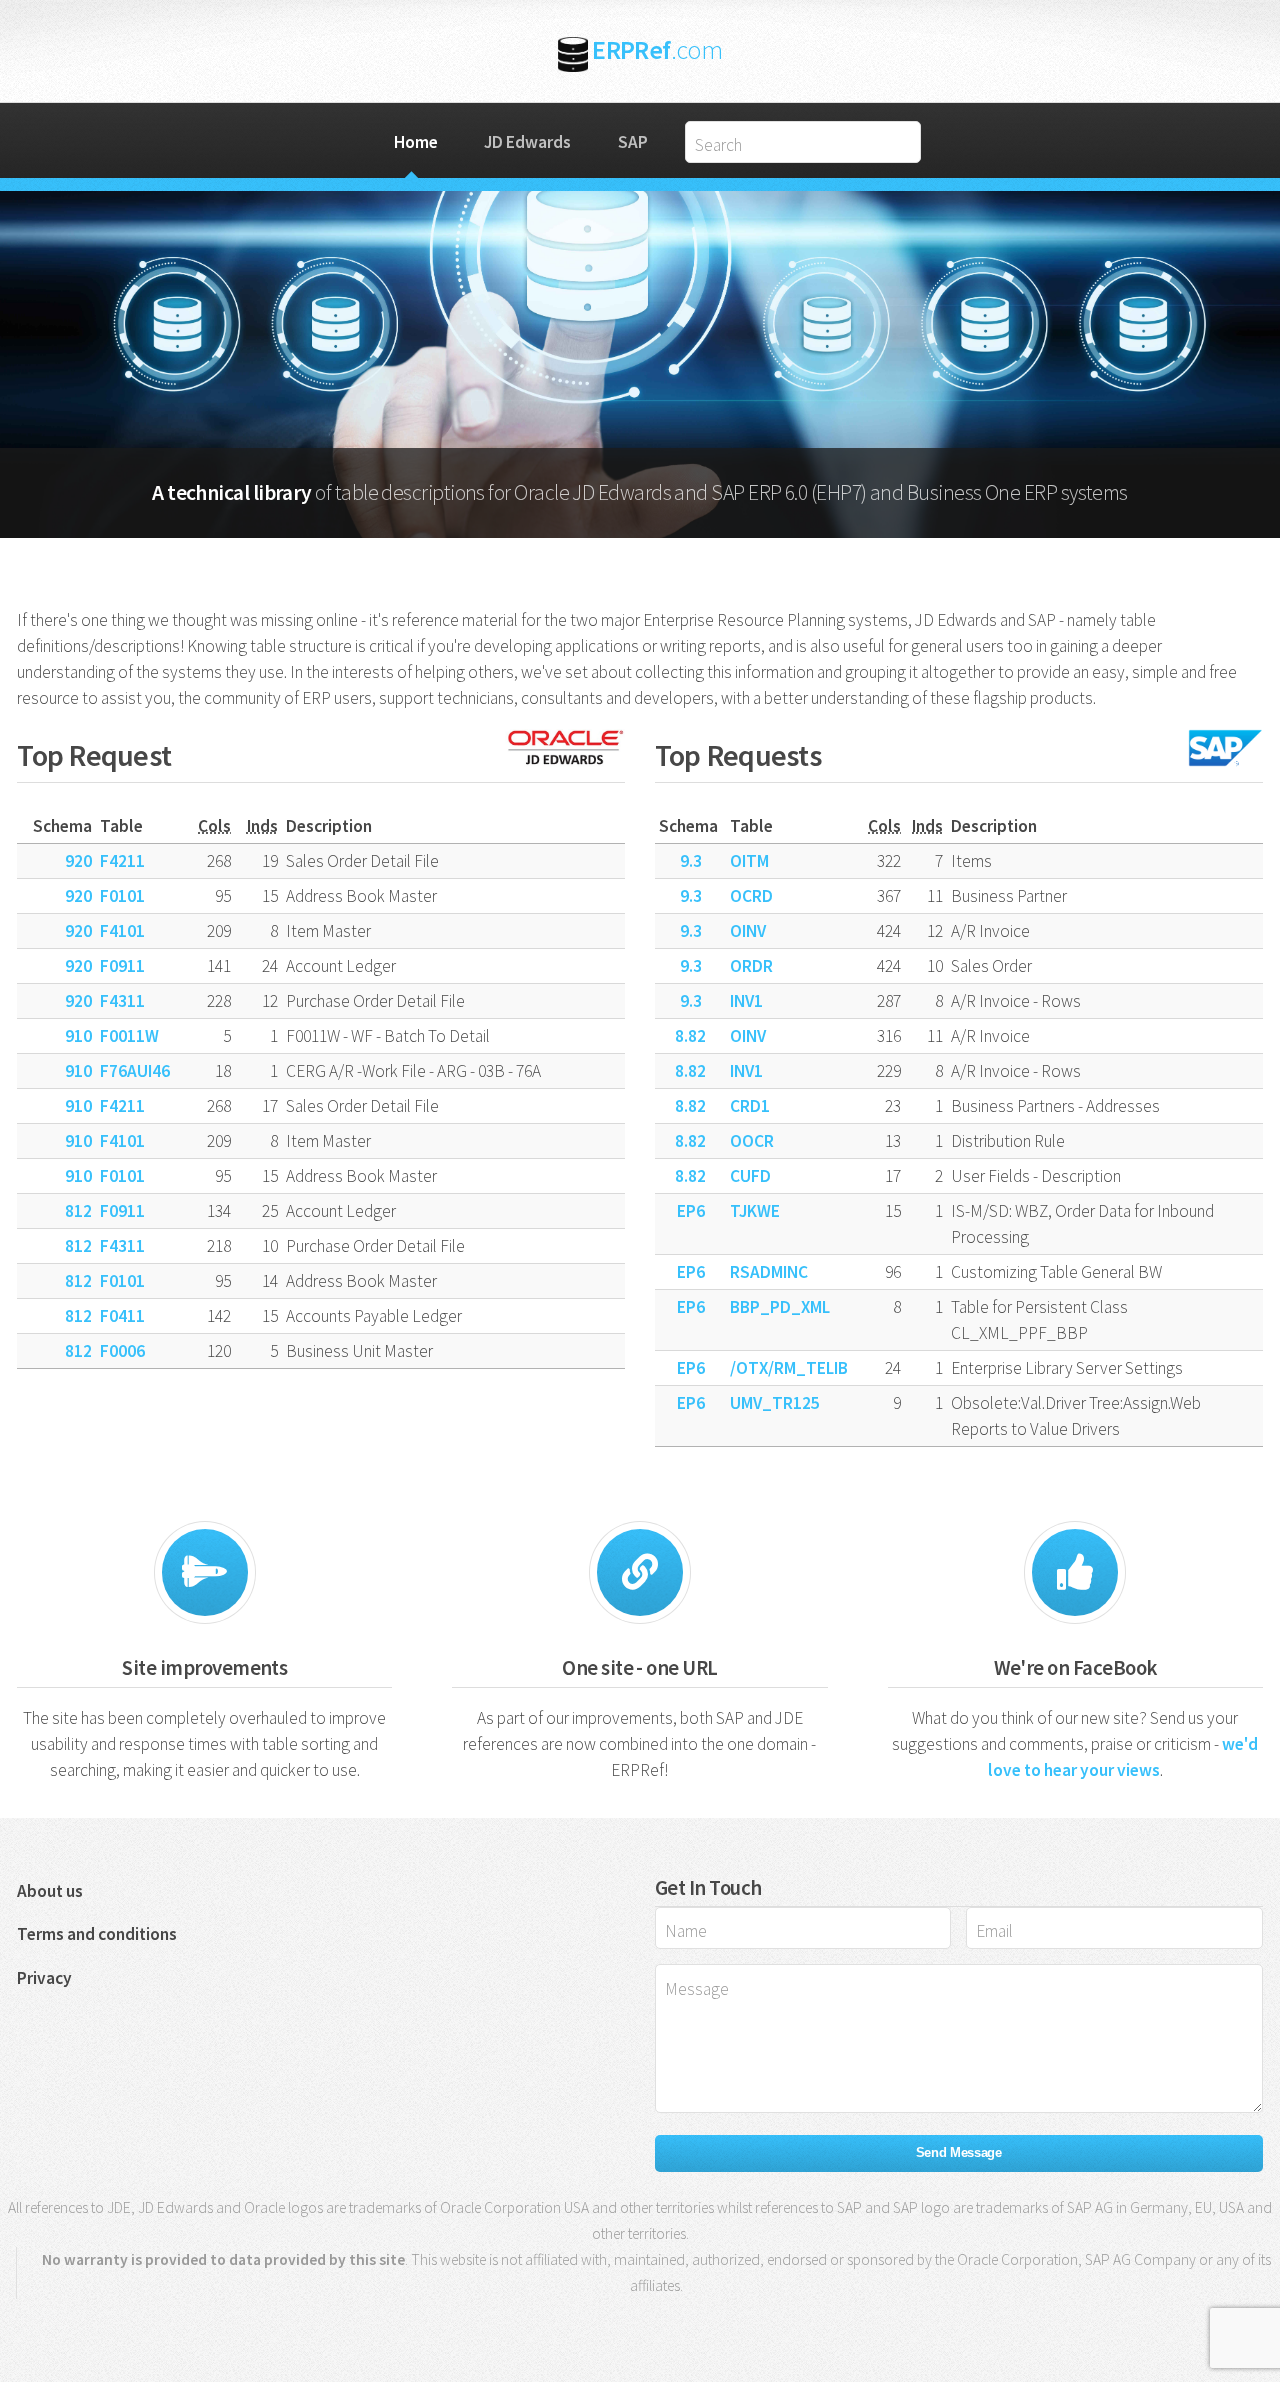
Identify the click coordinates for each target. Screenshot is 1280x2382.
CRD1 (750, 1106)
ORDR (751, 966)
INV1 (746, 1001)
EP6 (691, 1211)
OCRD (751, 896)
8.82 (690, 1036)
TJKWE (755, 1211)
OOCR (752, 1141)
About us (50, 1891)
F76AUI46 (135, 1071)
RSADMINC (769, 1272)
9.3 (691, 861)
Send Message (959, 2152)
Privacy (44, 1978)
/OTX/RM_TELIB (789, 1368)
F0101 (122, 896)
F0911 (122, 966)
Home (416, 142)
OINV (748, 931)
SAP (633, 142)
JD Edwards (527, 142)
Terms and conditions (97, 1934)
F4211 (122, 861)
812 (78, 1211)
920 (78, 861)
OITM (749, 861)
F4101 (122, 931)
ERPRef (657, 49)
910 (78, 1036)
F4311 (122, 1001)
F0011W (129, 1036)
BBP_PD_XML (780, 1307)
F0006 (122, 1351)
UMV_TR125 (775, 1403)
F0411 (122, 1316)
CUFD (750, 1176)
